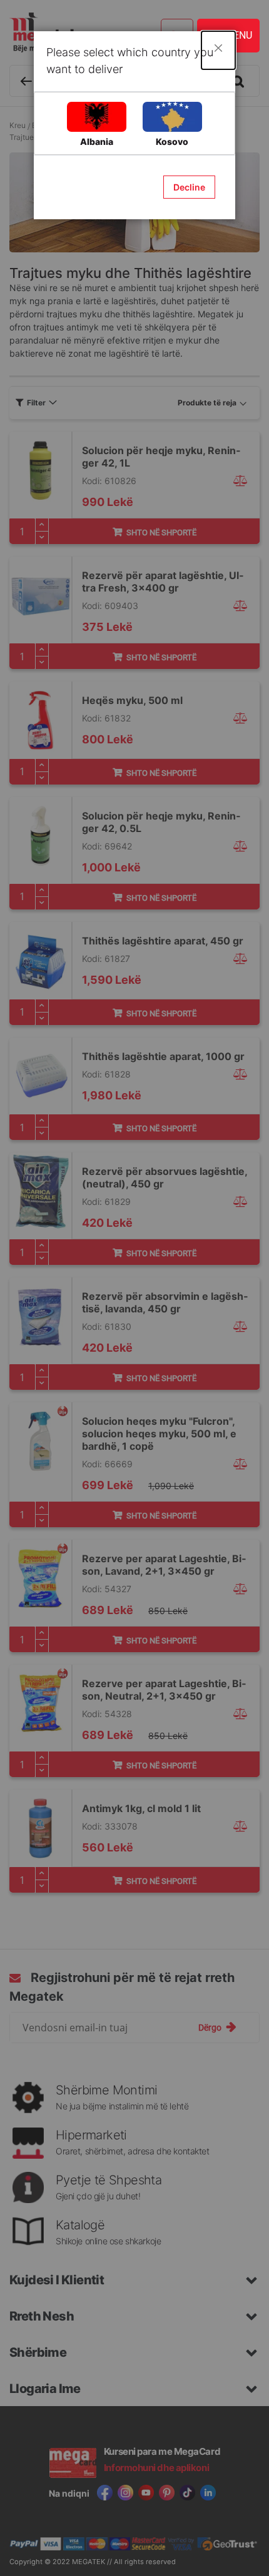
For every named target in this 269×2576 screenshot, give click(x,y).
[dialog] (134, 1288)
